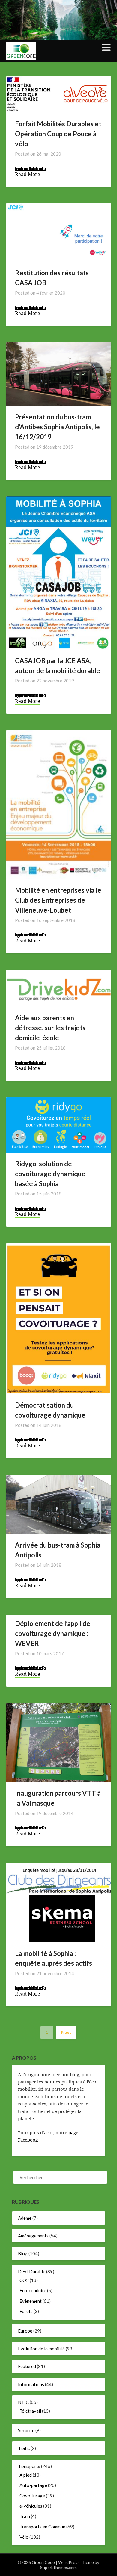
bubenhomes (29, 168)
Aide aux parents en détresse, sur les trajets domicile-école (50, 1028)
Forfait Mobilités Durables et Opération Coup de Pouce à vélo (58, 134)
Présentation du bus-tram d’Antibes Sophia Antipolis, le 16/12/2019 (57, 427)
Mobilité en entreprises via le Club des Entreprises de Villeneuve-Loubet (58, 900)
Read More (28, 174)
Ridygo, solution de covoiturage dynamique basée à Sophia (50, 1174)
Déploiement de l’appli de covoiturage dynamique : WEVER (53, 1633)
